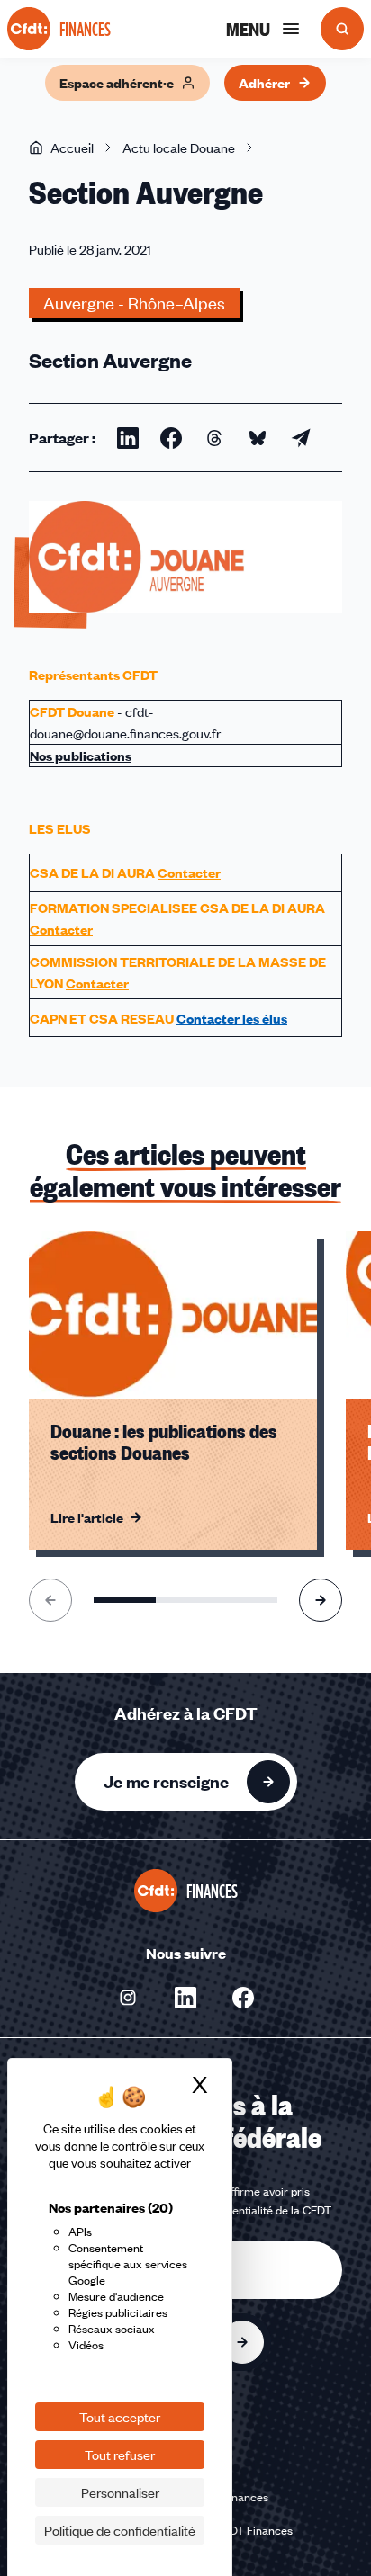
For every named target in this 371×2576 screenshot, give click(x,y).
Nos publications (81, 756)
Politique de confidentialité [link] (120, 2530)
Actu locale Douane (179, 148)
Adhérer (264, 83)
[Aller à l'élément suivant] (321, 1600)
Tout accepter (120, 2417)
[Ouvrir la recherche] (342, 29)
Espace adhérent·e (117, 83)
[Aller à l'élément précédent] (50, 1600)
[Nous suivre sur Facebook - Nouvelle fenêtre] (243, 1998)
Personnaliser (120, 2492)
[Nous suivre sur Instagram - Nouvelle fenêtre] (128, 1998)
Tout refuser (120, 2455)
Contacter (189, 872)
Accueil (72, 148)
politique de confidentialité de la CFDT (235, 2210)
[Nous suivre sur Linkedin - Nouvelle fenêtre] (185, 1998)
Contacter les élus (232, 1018)
